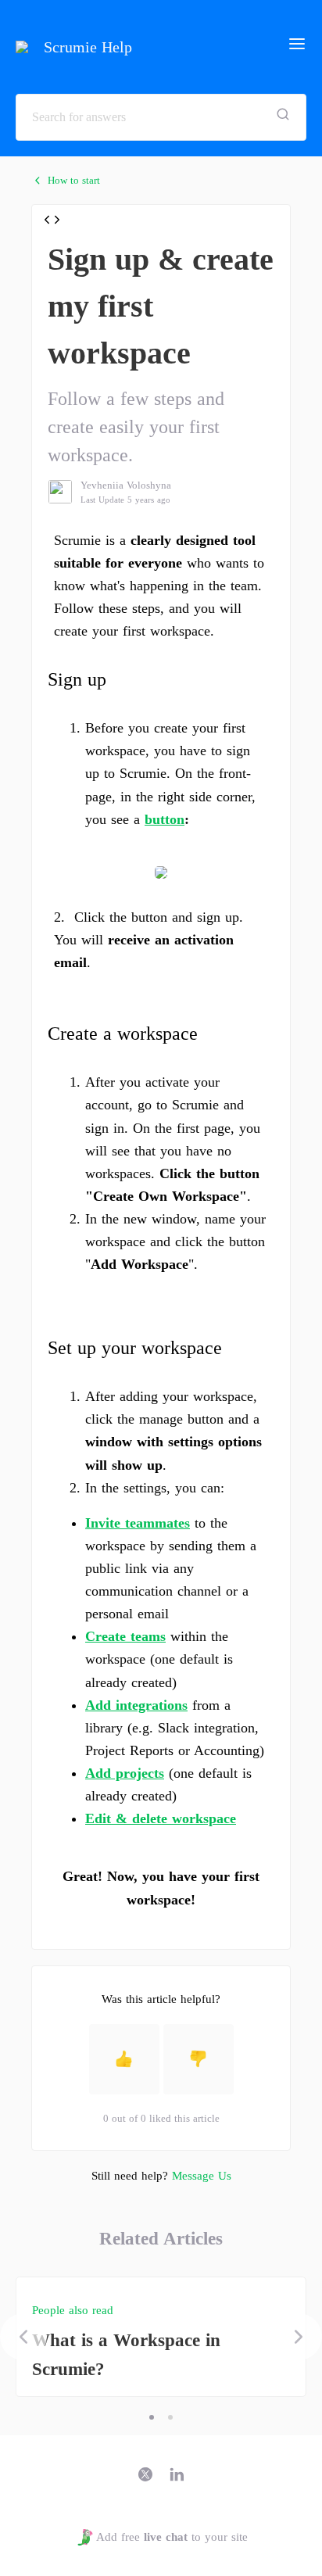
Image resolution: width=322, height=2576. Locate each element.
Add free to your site (172, 2537)
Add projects (125, 1773)
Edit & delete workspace (161, 1818)
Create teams (125, 1636)
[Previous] (23, 2337)
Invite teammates (138, 1523)
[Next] (299, 2337)
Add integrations (136, 1705)
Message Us (202, 2176)
